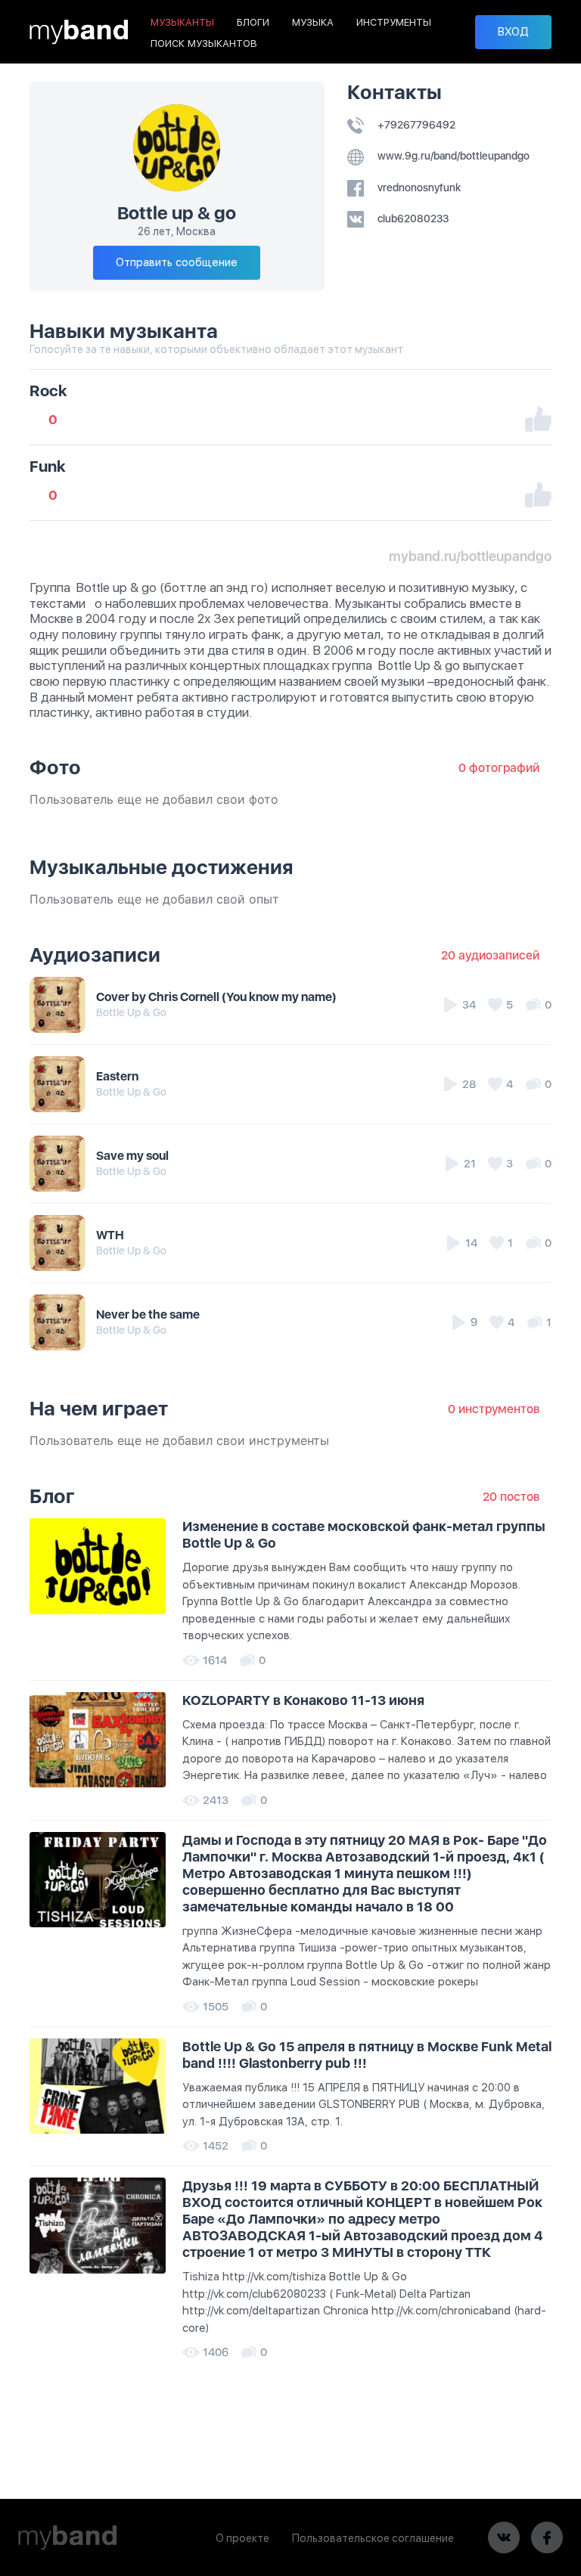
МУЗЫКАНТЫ (182, 22)
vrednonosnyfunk (418, 188)
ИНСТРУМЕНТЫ (394, 22)
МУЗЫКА (313, 22)
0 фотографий (499, 768)
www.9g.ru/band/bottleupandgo (452, 156)
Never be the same (148, 1314)
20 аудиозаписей (490, 955)
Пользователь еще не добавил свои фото (154, 799)
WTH (110, 1235)
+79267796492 (415, 125)
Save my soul (132, 1156)
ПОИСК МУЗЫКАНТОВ (204, 43)
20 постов (511, 1497)
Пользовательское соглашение (373, 2538)
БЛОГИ (253, 22)
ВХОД (513, 32)
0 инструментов (494, 1409)
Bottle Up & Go (131, 1012)
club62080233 (412, 219)
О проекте (242, 2538)
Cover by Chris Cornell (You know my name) (216, 997)
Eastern (117, 1076)
